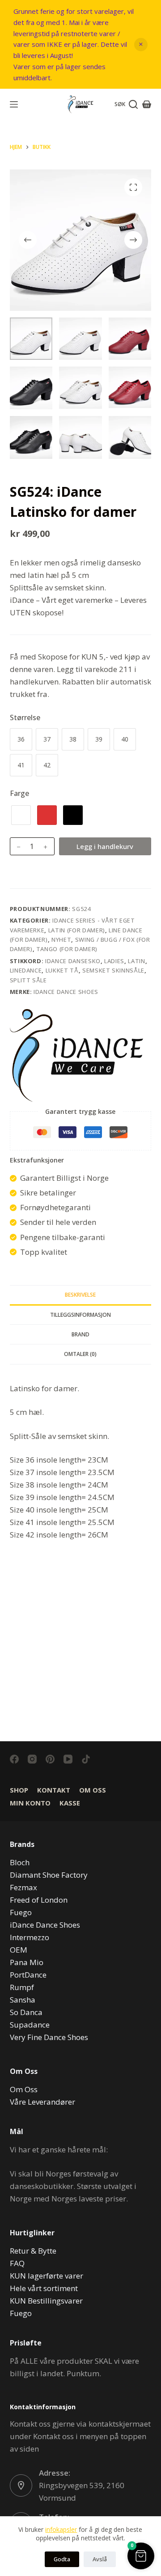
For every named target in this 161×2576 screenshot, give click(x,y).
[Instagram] (32, 1759)
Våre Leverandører (42, 2102)
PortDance (28, 1975)
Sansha (23, 2000)
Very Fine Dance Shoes (49, 2037)
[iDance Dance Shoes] (77, 1055)
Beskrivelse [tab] (80, 1295)
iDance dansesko (73, 961)
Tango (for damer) (67, 949)
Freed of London (39, 1900)
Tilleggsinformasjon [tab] (80, 1315)
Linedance (26, 970)
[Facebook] (14, 1759)
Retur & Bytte (33, 2251)
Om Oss (93, 1790)
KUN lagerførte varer (47, 2276)
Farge (19, 793)
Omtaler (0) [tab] (80, 1354)
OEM (19, 1950)
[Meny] (14, 104)
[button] (141, 2556)
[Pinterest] (50, 1759)
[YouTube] (68, 1759)
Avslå (100, 2559)
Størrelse (25, 717)
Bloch (20, 1862)
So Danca (26, 2012)
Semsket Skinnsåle (113, 970)
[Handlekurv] (147, 104)
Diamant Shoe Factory (49, 1875)
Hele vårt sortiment (44, 2288)
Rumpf (22, 1987)
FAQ (17, 2263)
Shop (19, 1790)
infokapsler (61, 2529)
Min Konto (30, 1803)
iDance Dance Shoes (66, 992)
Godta (62, 2559)
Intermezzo (30, 1937)
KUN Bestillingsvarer (46, 2301)
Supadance (30, 2025)
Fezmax (23, 1887)
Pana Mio (27, 1962)
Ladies (114, 961)
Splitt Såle (28, 980)
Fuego (21, 1912)
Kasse (70, 1803)
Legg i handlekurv (105, 846)
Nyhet (61, 940)
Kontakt (54, 1790)
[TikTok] (86, 1759)
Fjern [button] (141, 45)
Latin (136, 961)
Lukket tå (62, 970)
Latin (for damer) (77, 930)
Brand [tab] (80, 1334)
